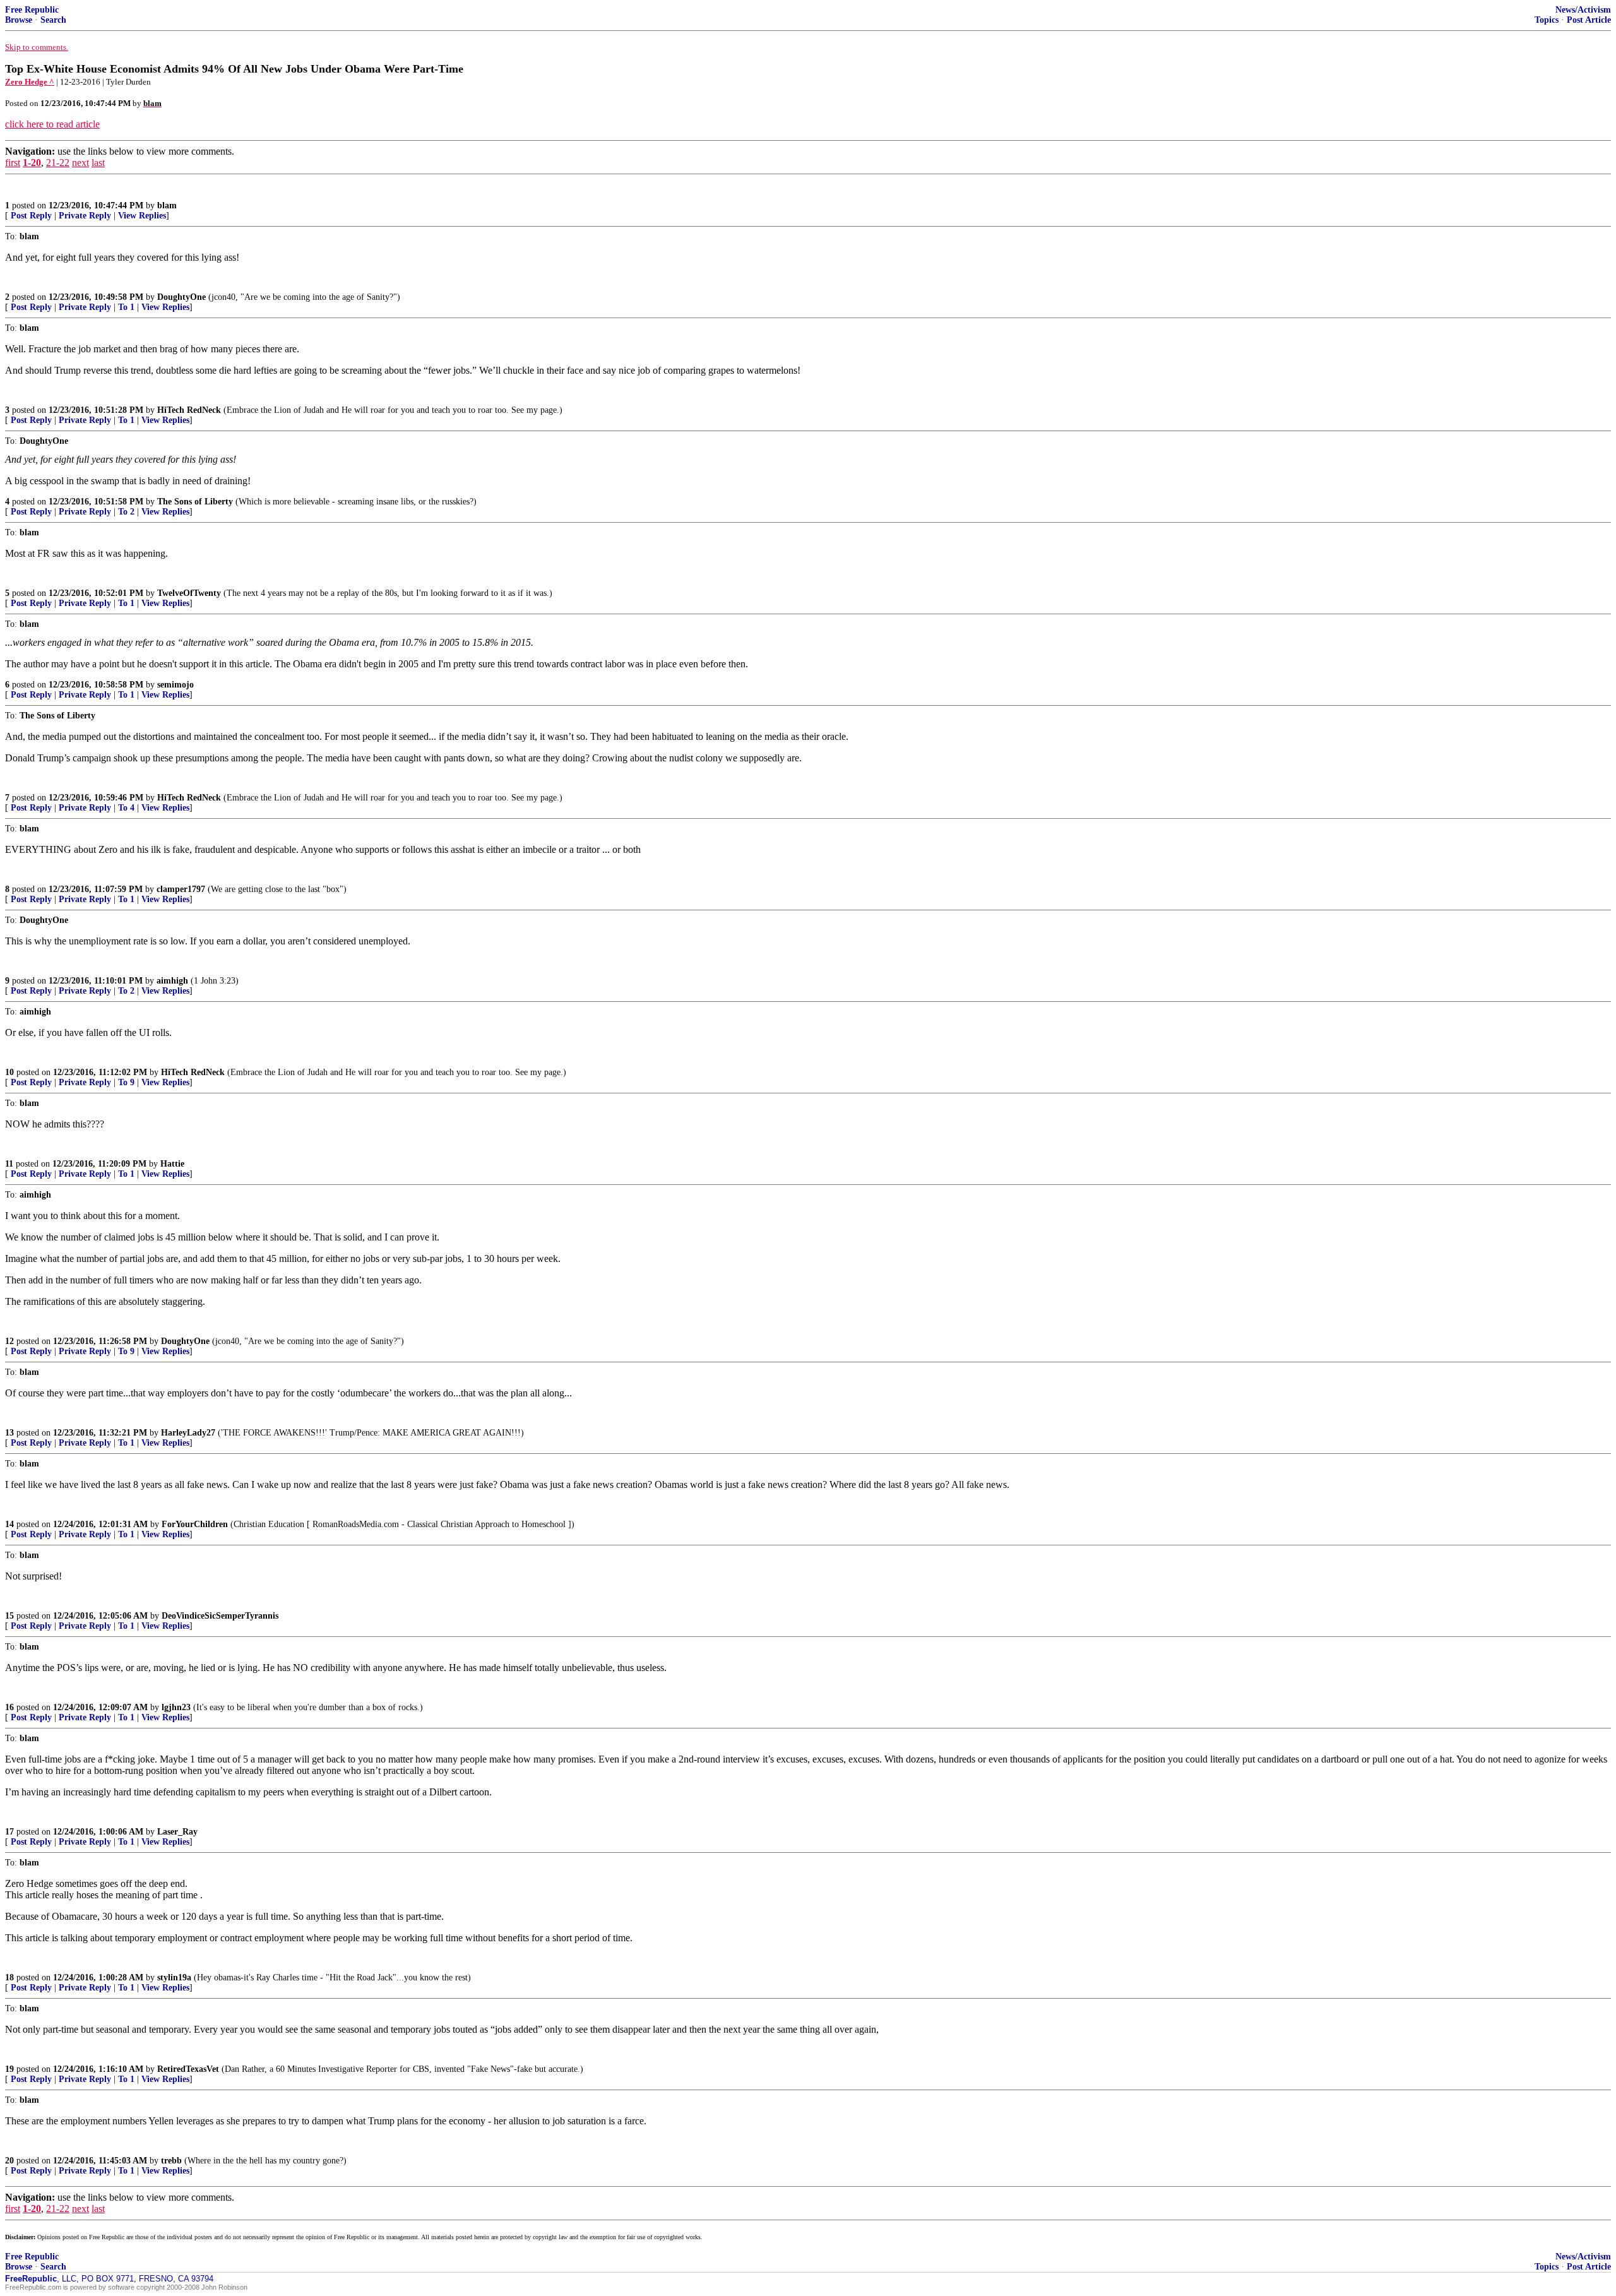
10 (9, 1072)
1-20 (32, 163)
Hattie (172, 1164)
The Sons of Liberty (195, 502)
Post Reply (31, 216)
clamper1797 (181, 889)
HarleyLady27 (188, 1433)
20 (9, 2161)
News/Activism (1583, 10)
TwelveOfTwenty (189, 593)
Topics (1547, 20)
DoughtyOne (181, 297)
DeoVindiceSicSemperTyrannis (220, 1616)
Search (53, 20)
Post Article (1589, 20)
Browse (19, 20)
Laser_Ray (177, 1832)
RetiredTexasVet (188, 2069)
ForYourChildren (195, 1524)
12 (9, 1341)
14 (9, 1524)
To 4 (126, 808)
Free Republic (32, 10)
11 (9, 1164)
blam (167, 205)
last (98, 163)
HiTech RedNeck (189, 410)
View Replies (142, 216)
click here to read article (52, 124)
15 (9, 1616)
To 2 (126, 512)
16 (9, 1707)
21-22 (58, 163)
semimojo (175, 685)
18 (9, 1978)
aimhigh (172, 981)
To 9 (126, 1082)
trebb (171, 2161)
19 (9, 2069)
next (80, 163)
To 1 (126, 307)
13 (9, 1433)
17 (9, 1832)
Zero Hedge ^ (30, 82)
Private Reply (85, 216)
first (13, 163)
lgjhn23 (176, 1707)
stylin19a (174, 1978)
